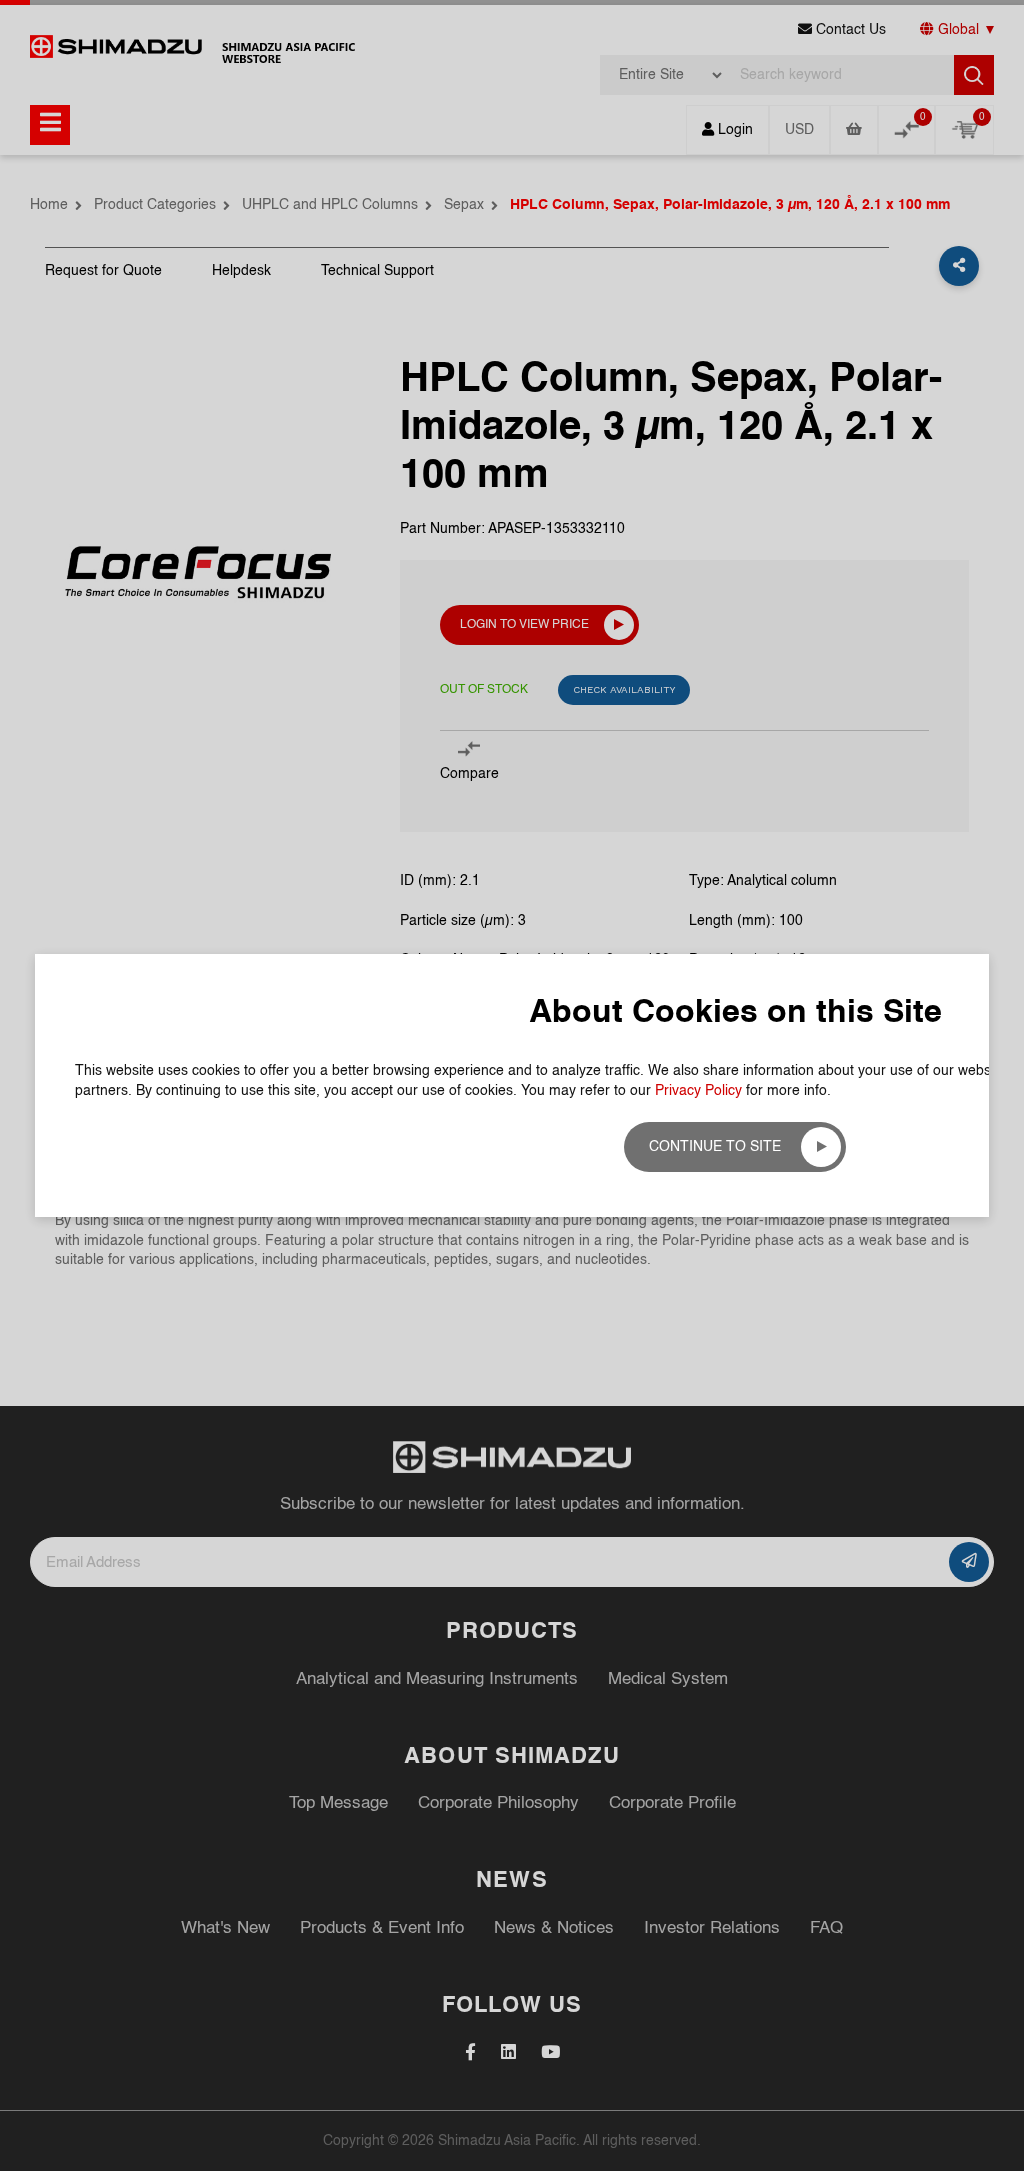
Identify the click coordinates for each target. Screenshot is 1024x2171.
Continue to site (715, 1147)
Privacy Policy (698, 1091)
